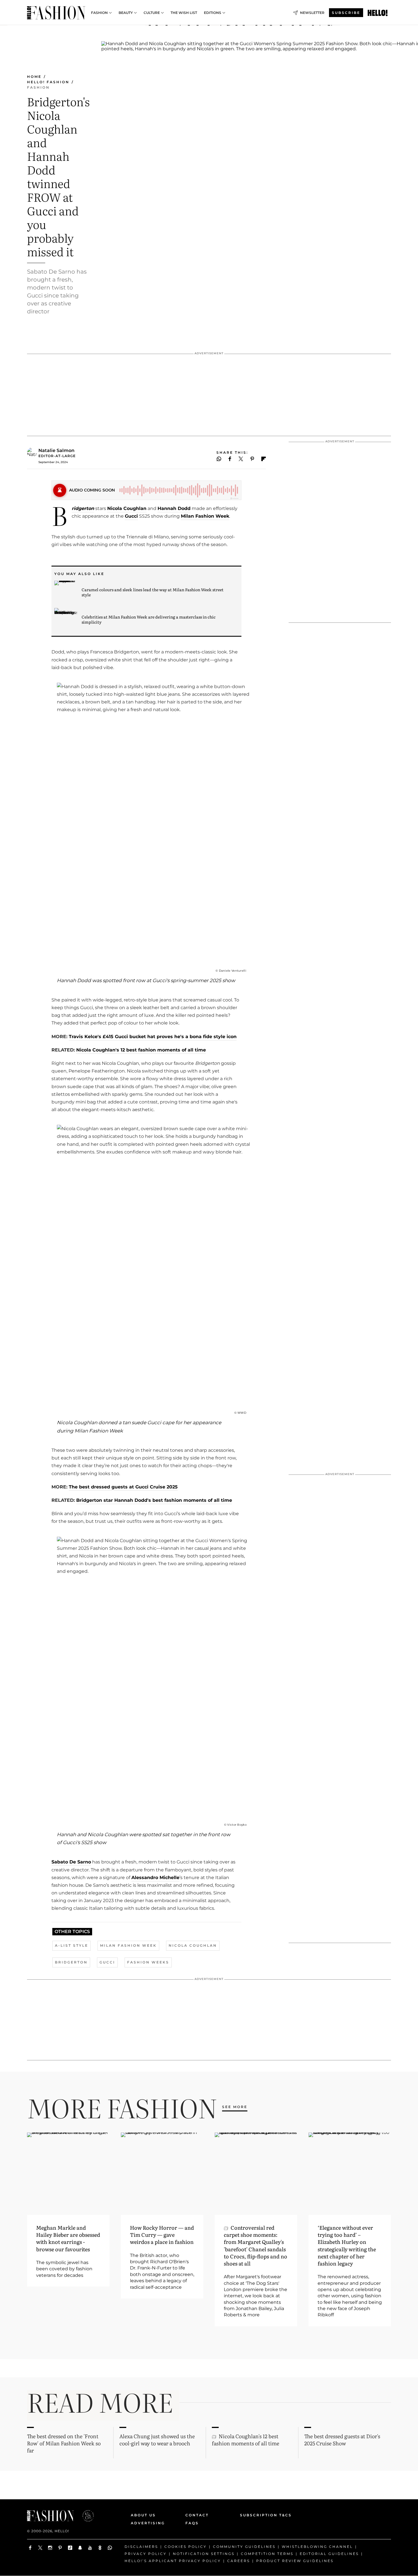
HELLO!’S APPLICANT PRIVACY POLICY (173, 2561)
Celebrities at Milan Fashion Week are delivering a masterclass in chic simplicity (149, 619)
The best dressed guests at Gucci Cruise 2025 (123, 1487)
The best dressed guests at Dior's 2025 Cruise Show (342, 2440)
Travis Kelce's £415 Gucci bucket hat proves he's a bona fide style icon (153, 1037)
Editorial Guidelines (329, 2554)
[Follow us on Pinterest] (60, 2548)
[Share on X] (241, 459)
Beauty (126, 13)
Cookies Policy (186, 2547)
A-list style (72, 1945)
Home (34, 77)
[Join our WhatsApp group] (110, 2548)
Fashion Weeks (148, 1962)
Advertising (148, 2523)
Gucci (131, 516)
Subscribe (346, 13)
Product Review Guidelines (295, 2561)
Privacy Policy (146, 2554)
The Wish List (184, 13)
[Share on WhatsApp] (219, 459)
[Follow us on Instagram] (50, 2548)
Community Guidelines (244, 2547)
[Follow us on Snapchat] (80, 2548)
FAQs (192, 2523)
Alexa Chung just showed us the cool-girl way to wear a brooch (157, 2440)
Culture (152, 13)
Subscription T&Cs (259, 2515)
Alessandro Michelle (155, 1878)
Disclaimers (141, 2547)
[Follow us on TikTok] (70, 2548)
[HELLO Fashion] (56, 13)
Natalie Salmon (56, 450)
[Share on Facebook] (230, 459)
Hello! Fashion (48, 82)
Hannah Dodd (174, 508)
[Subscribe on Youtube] (90, 2548)
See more (235, 2107)
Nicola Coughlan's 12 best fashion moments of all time (141, 1050)
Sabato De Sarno (71, 1862)
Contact (197, 2515)
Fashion (99, 13)
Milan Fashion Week (205, 516)
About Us (143, 2515)
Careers (239, 2561)
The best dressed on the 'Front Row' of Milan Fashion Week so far (64, 2443)
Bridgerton (71, 1962)
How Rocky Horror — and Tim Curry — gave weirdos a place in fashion (162, 2235)
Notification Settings (204, 2554)
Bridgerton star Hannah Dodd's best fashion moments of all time (154, 1500)
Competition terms (267, 2554)
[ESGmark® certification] (85, 2516)
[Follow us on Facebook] (30, 2548)
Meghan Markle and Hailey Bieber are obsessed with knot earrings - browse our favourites (68, 2238)
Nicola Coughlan (127, 508)
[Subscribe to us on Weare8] (100, 2548)
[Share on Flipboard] (264, 459)
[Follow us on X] (40, 2548)
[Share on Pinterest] (252, 459)
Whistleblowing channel (317, 2547)
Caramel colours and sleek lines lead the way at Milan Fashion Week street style (153, 592)
